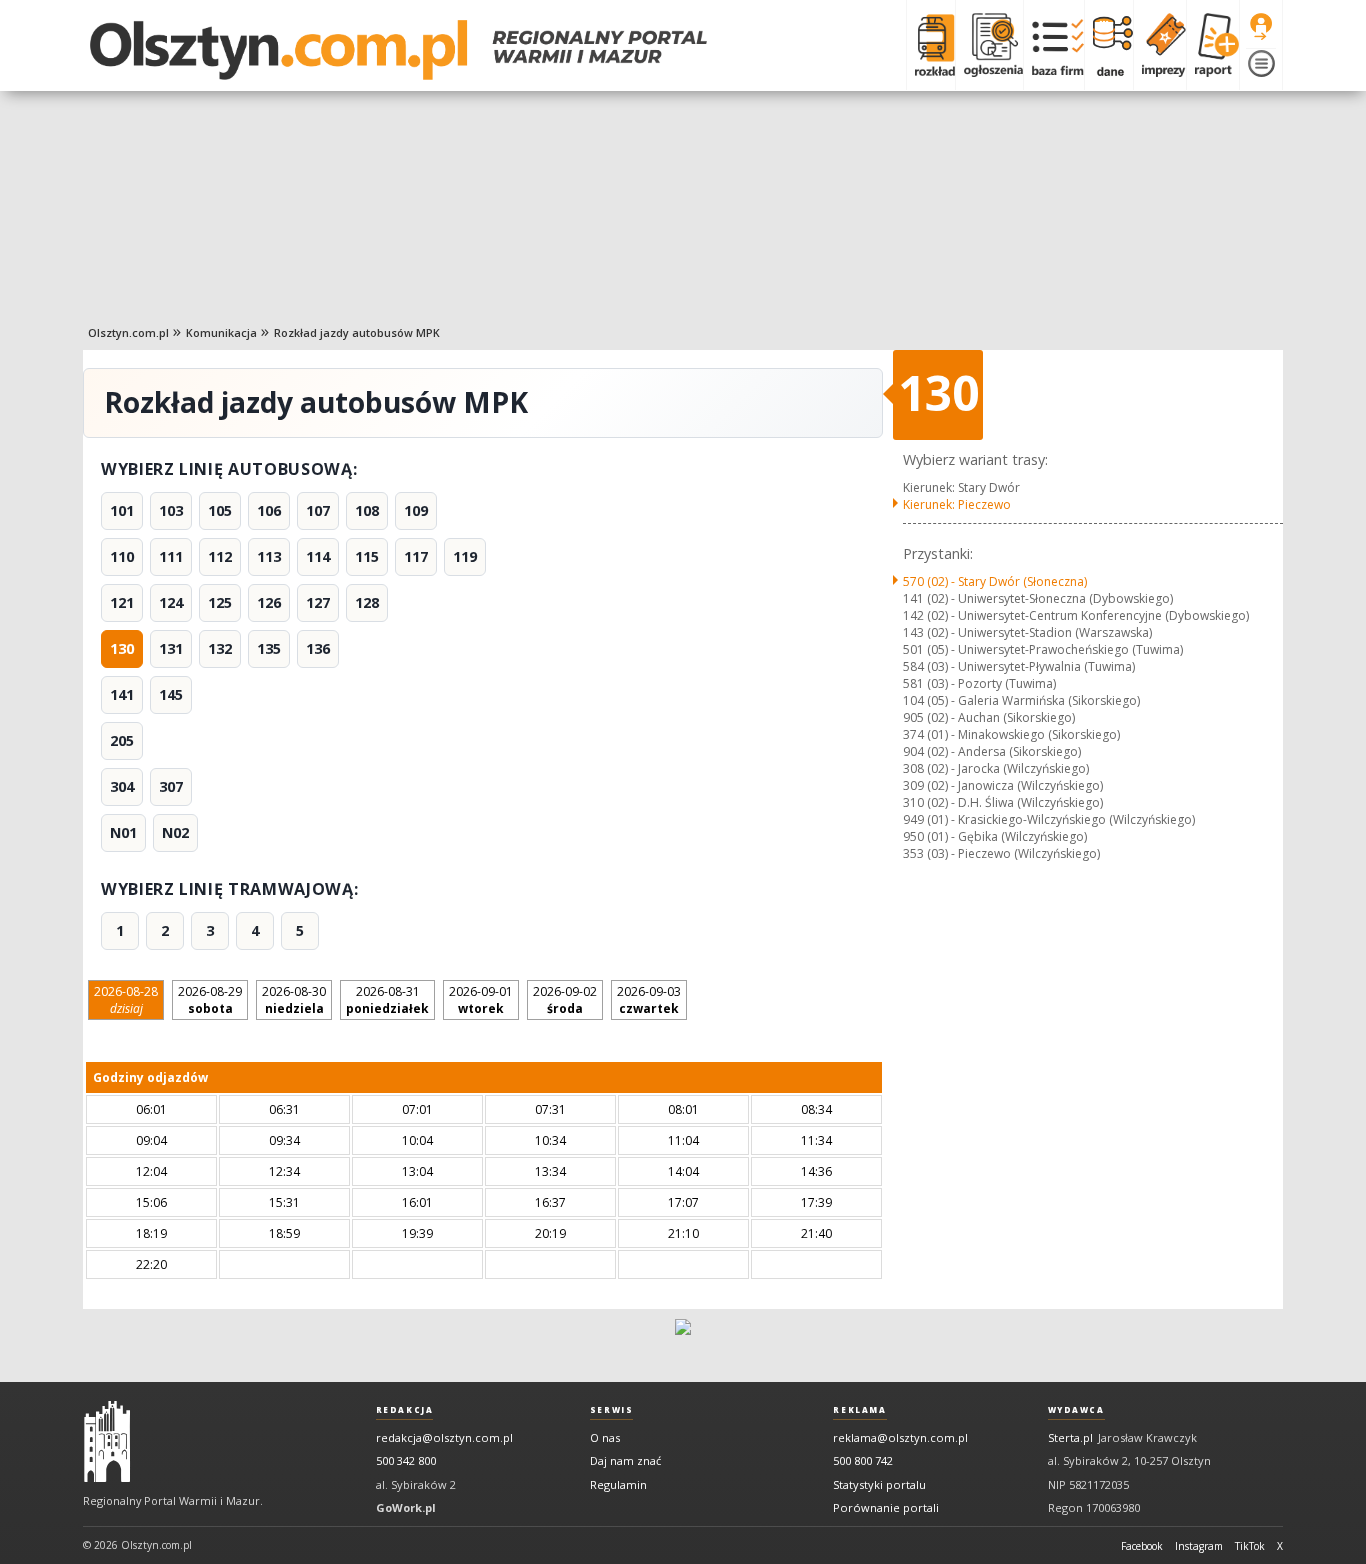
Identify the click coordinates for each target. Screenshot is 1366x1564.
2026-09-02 (565, 1000)
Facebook (1142, 1546)
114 (318, 556)
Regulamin (618, 1484)
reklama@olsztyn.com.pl (900, 1437)
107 (318, 510)
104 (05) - (1021, 700)
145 (171, 694)
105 (220, 510)
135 (269, 648)
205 (122, 740)
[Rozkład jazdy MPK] (930, 45)
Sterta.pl (1070, 1437)
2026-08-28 (126, 1000)
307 (171, 786)
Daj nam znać (625, 1460)
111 (171, 556)
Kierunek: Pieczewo (957, 504)
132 (220, 648)
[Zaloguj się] (1261, 27)
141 (122, 694)
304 (122, 786)
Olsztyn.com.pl (128, 332)
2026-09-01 (481, 1000)
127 (318, 602)
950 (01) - (995, 836)
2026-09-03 (649, 1000)
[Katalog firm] (1053, 45)
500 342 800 (406, 1460)
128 (367, 602)
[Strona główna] (398, 50)
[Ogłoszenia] (989, 45)
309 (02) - (1003, 785)
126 (269, 602)
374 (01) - (1011, 734)
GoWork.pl (406, 1507)
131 (171, 648)
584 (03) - (1019, 666)
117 (416, 556)
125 (220, 602)
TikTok (1250, 1546)
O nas (605, 1437)
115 (367, 556)
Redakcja (405, 1410)
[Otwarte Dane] (1108, 45)
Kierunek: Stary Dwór (961, 487)
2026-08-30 (294, 1000)
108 (367, 510)
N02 (175, 832)
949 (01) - (1049, 819)
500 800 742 (863, 1460)
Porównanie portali (886, 1507)
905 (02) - (989, 717)
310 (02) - (1003, 802)
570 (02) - (995, 581)
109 (416, 510)
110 (122, 556)
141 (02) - (1038, 598)
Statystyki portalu (879, 1484)
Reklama (859, 1410)
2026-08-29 (210, 1000)
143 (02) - (1027, 632)
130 (122, 648)
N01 (123, 832)
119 (465, 556)
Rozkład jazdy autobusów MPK (357, 332)
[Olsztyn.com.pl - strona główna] (107, 1442)
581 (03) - (979, 683)
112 (220, 556)
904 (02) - (992, 751)
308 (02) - (996, 768)
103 (171, 510)
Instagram (1199, 1546)
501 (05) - (1043, 649)
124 (171, 602)
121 (122, 602)
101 (122, 510)
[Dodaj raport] (1212, 45)
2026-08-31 (387, 1000)
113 (269, 556)
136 (318, 648)
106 (269, 510)
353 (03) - (1001, 853)
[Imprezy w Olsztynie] (1159, 45)
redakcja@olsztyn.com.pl (444, 1437)
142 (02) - (1076, 615)
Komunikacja (221, 332)
